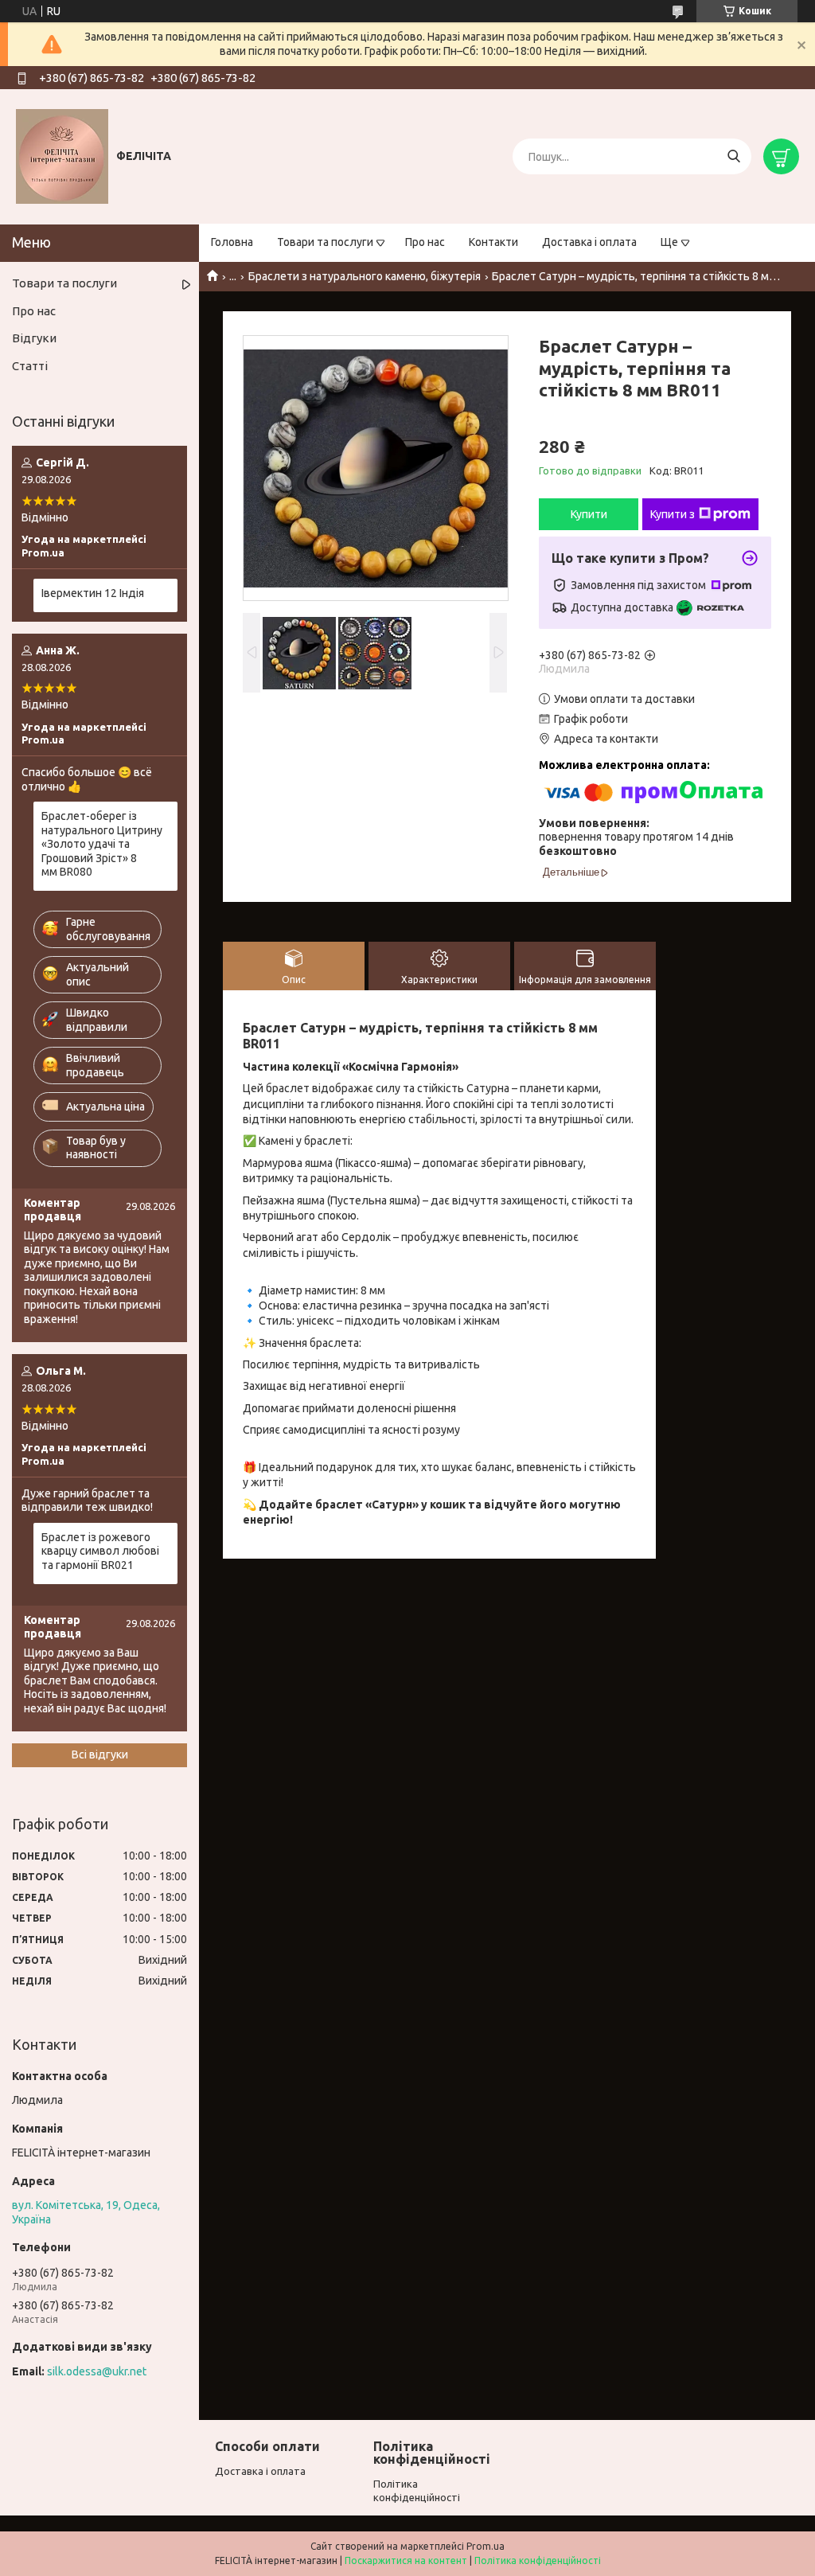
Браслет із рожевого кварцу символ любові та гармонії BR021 (100, 1551)
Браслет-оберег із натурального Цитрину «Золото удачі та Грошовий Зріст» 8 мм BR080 (102, 844)
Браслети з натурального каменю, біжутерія (365, 276)
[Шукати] (733, 156)
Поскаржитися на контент (406, 2560)
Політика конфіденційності (538, 2560)
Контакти (493, 242)
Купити (589, 514)
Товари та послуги (325, 242)
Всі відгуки (100, 1754)
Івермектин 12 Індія (93, 593)
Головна (232, 242)
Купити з (673, 514)
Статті (30, 366)
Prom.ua (485, 2546)
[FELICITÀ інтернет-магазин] (62, 156)
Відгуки (34, 338)
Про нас (425, 242)
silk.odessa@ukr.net (97, 2371)
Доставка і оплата (589, 242)
